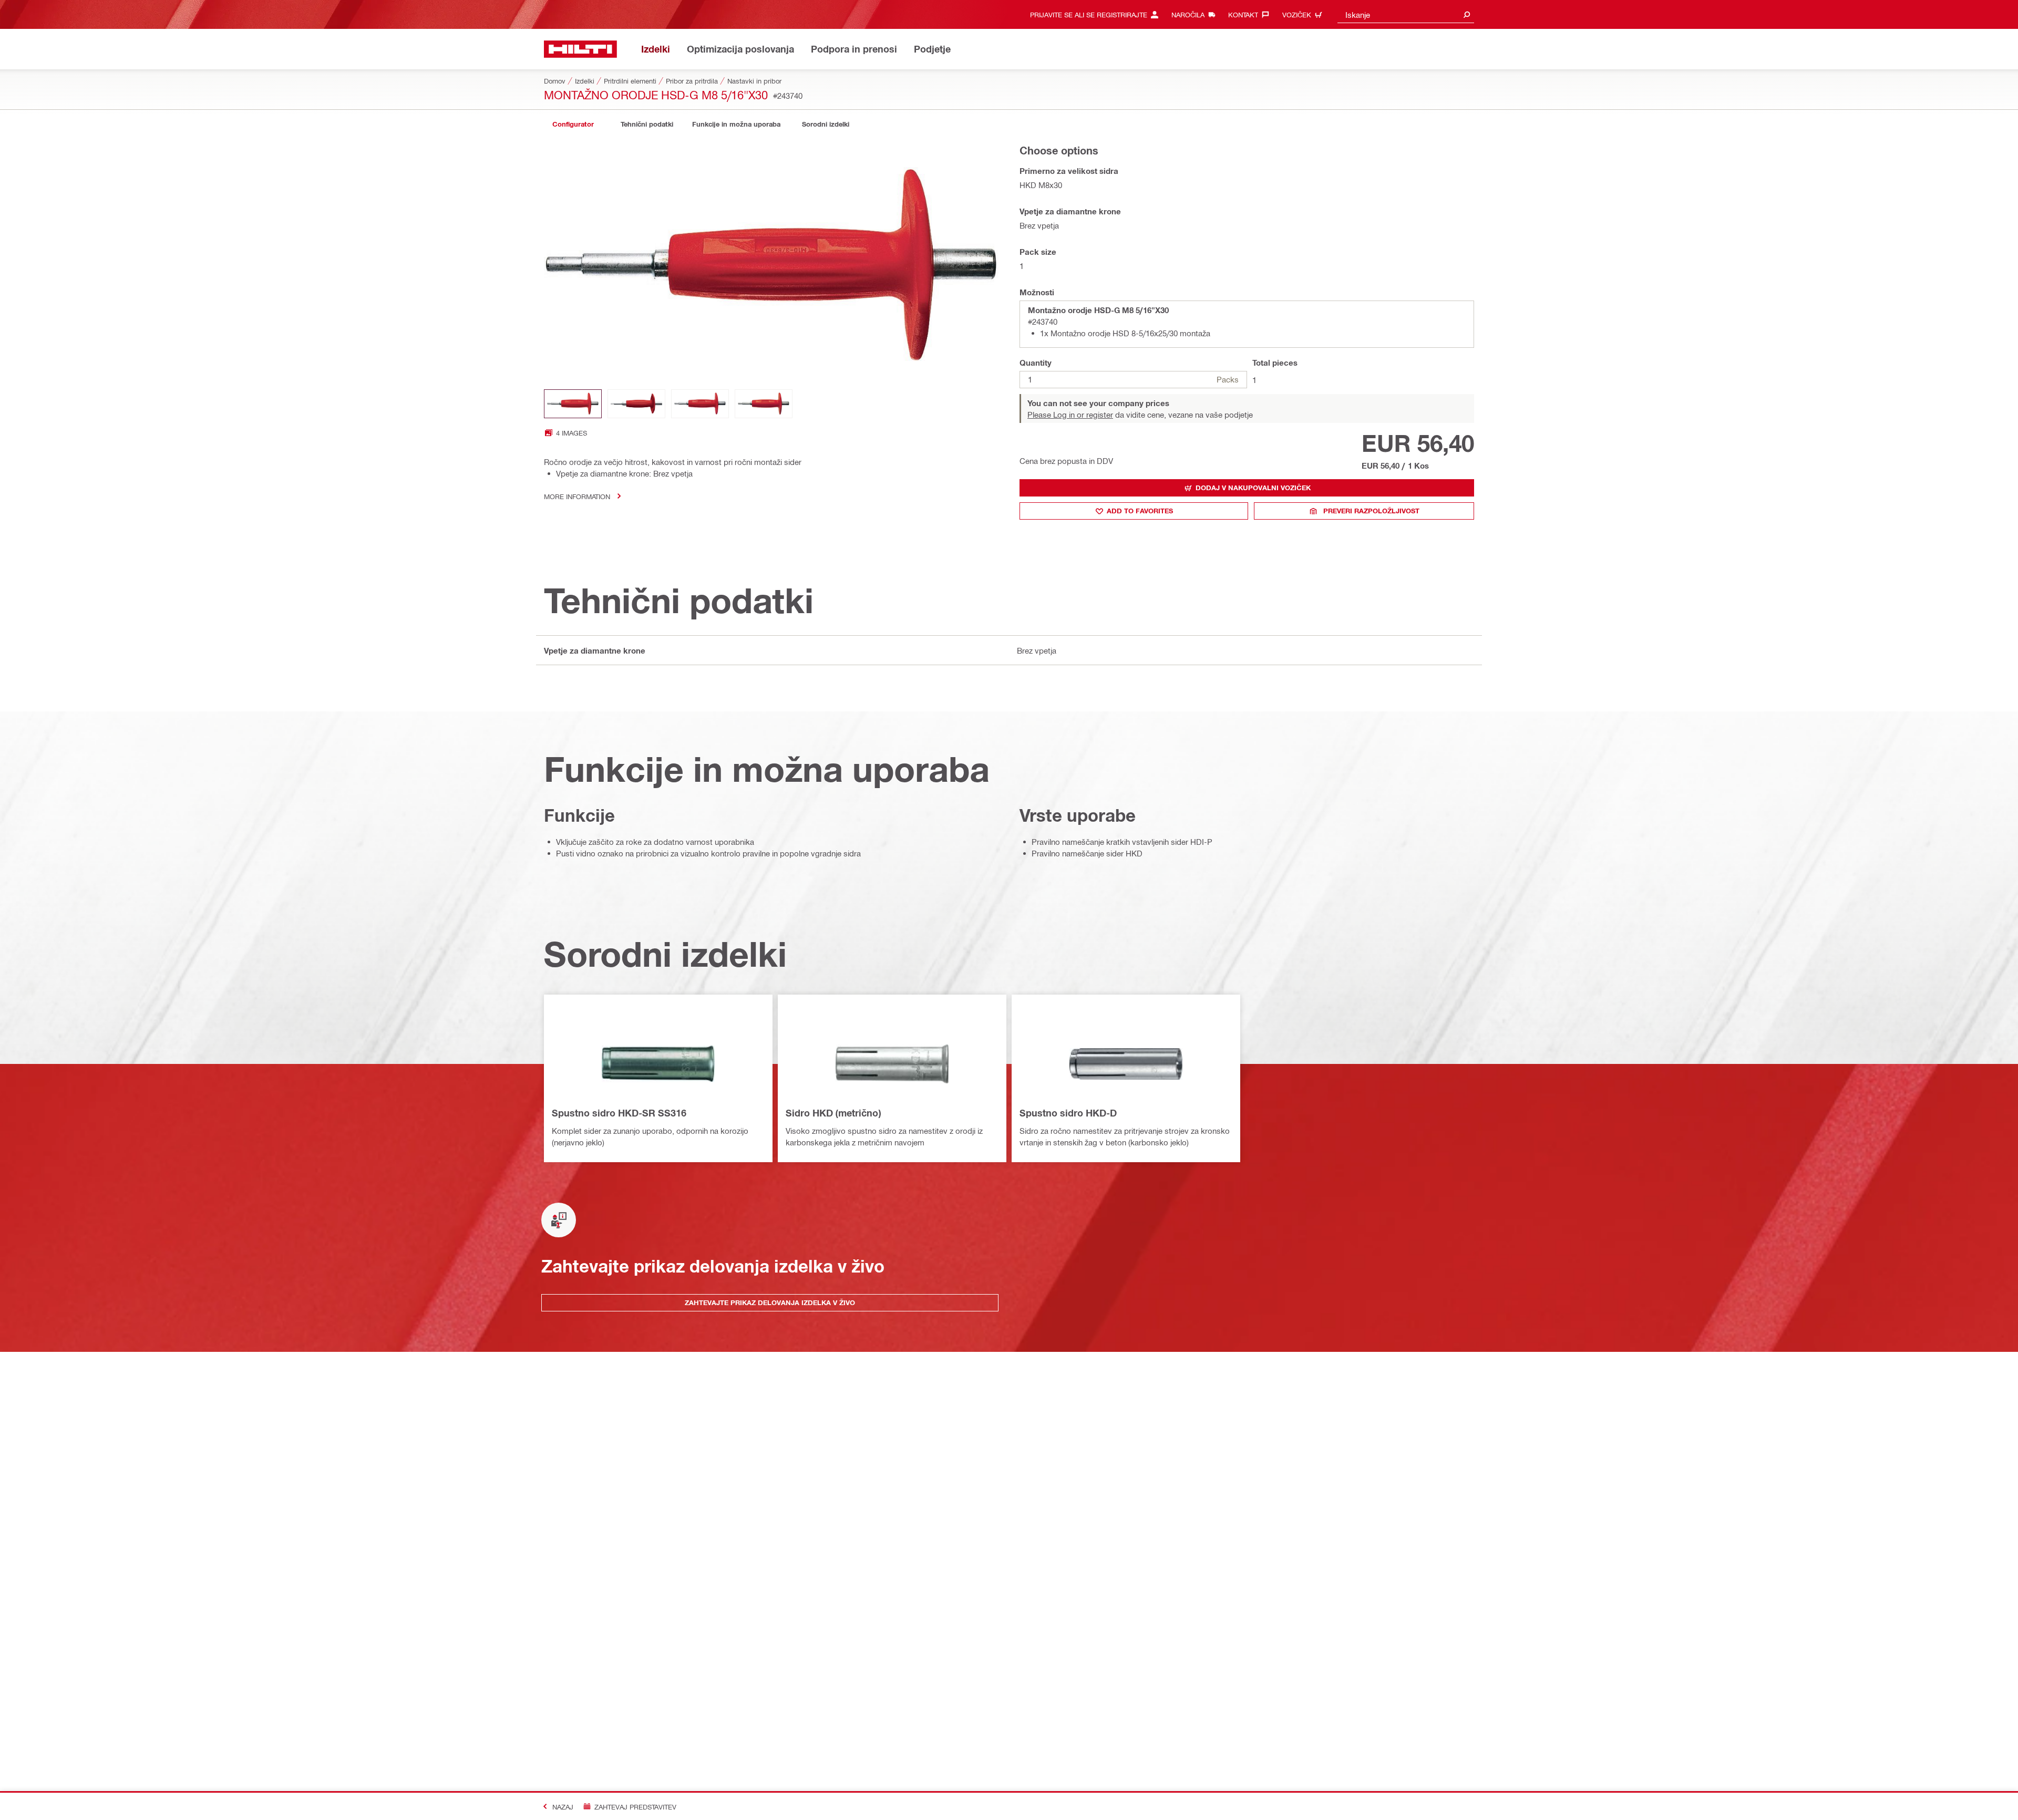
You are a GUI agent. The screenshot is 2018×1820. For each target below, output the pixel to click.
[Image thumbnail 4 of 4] (764, 404)
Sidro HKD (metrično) (833, 1113)
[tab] (573, 124)
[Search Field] (1467, 14)
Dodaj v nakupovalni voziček (1253, 488)
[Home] (580, 49)
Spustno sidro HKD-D (1068, 1113)
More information (577, 496)
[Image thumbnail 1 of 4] (573, 404)
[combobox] (1406, 14)
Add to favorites (1140, 511)
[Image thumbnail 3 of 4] (700, 404)
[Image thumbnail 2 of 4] (636, 404)
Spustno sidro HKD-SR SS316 (619, 1113)
